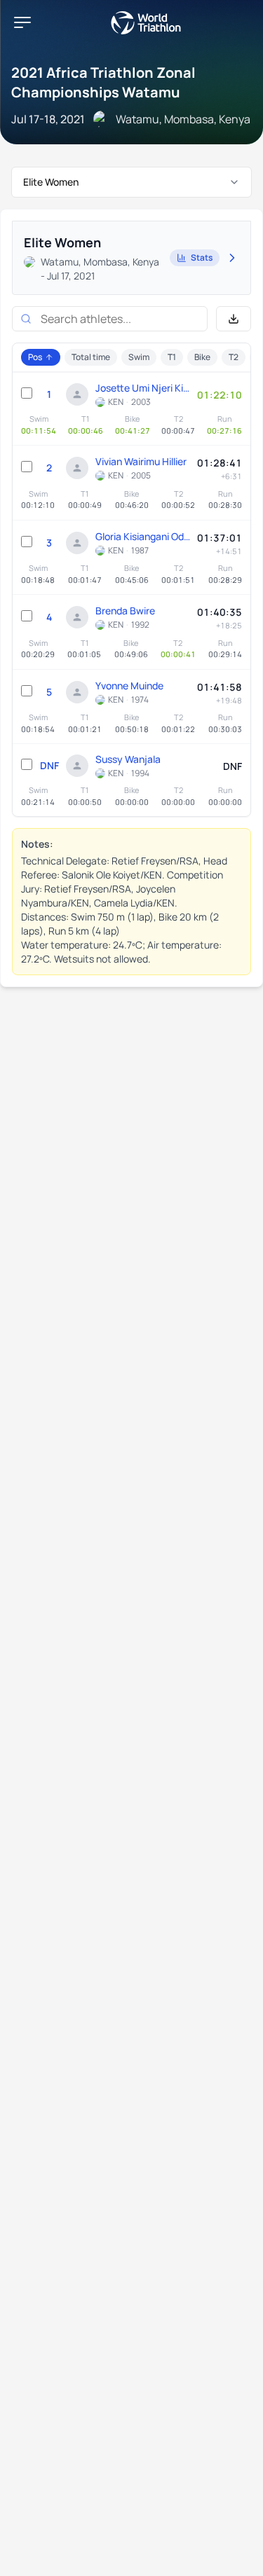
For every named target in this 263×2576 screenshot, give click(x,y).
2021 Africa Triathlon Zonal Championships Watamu (103, 82)
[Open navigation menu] (22, 22)
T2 (234, 357)
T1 (172, 357)
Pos (35, 357)
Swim (139, 357)
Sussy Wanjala (128, 759)
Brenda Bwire (125, 611)
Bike (202, 357)
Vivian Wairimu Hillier (141, 461)
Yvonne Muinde (129, 686)
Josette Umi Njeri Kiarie (143, 388)
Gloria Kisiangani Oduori (143, 536)
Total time (91, 357)
